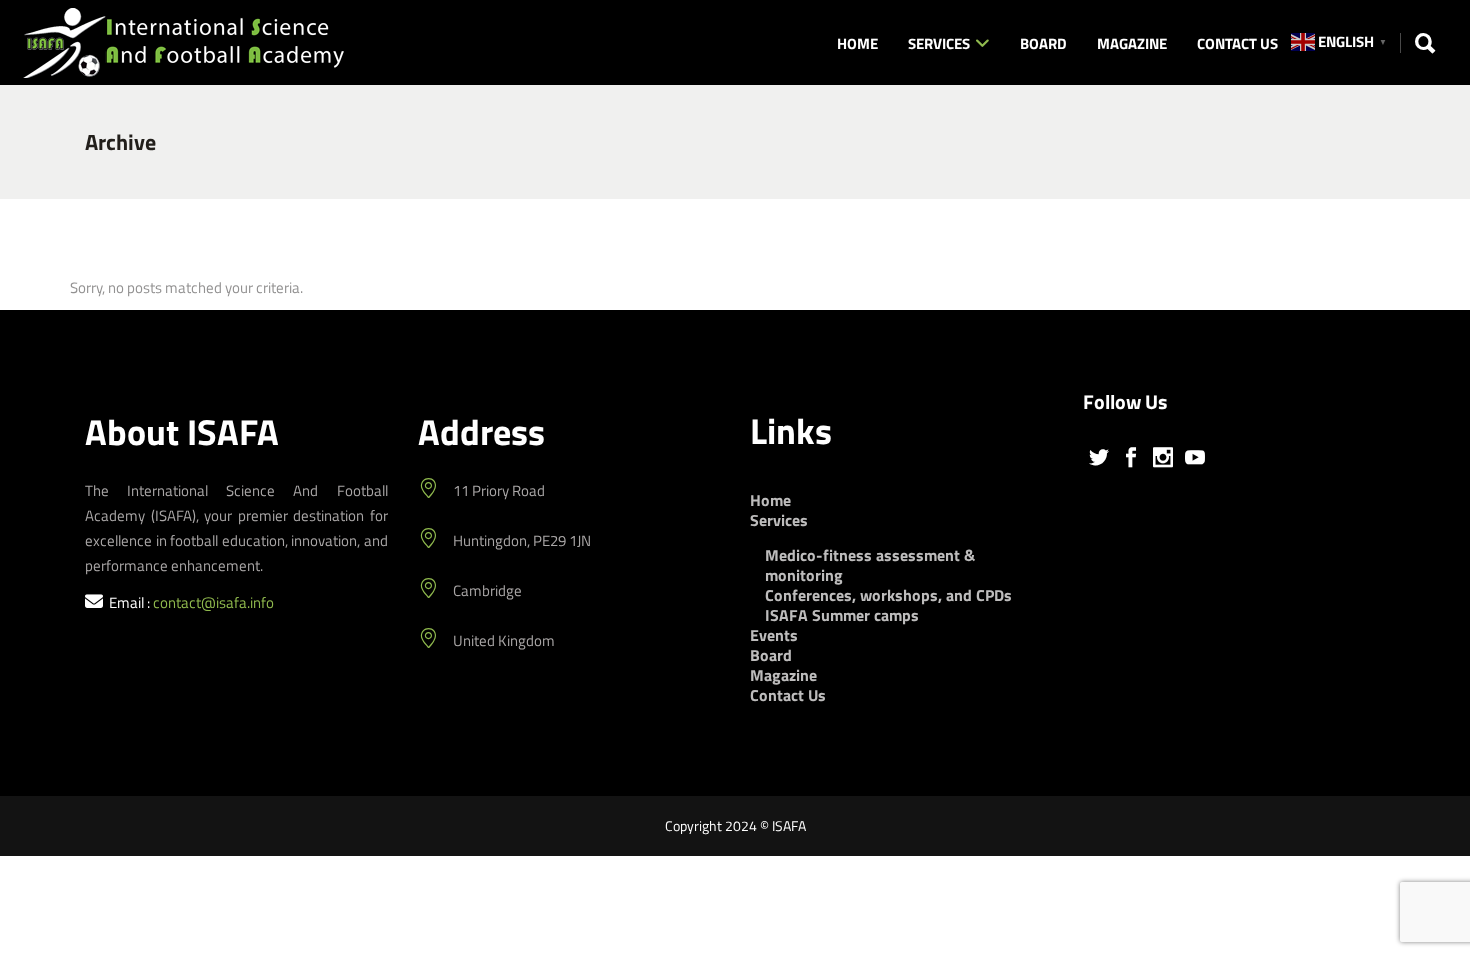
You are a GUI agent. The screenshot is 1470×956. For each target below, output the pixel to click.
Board (771, 655)
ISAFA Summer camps (842, 615)
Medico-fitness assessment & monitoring (870, 565)
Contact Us (788, 695)
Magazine (783, 675)
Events (774, 635)
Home (770, 500)
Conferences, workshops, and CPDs (888, 595)
